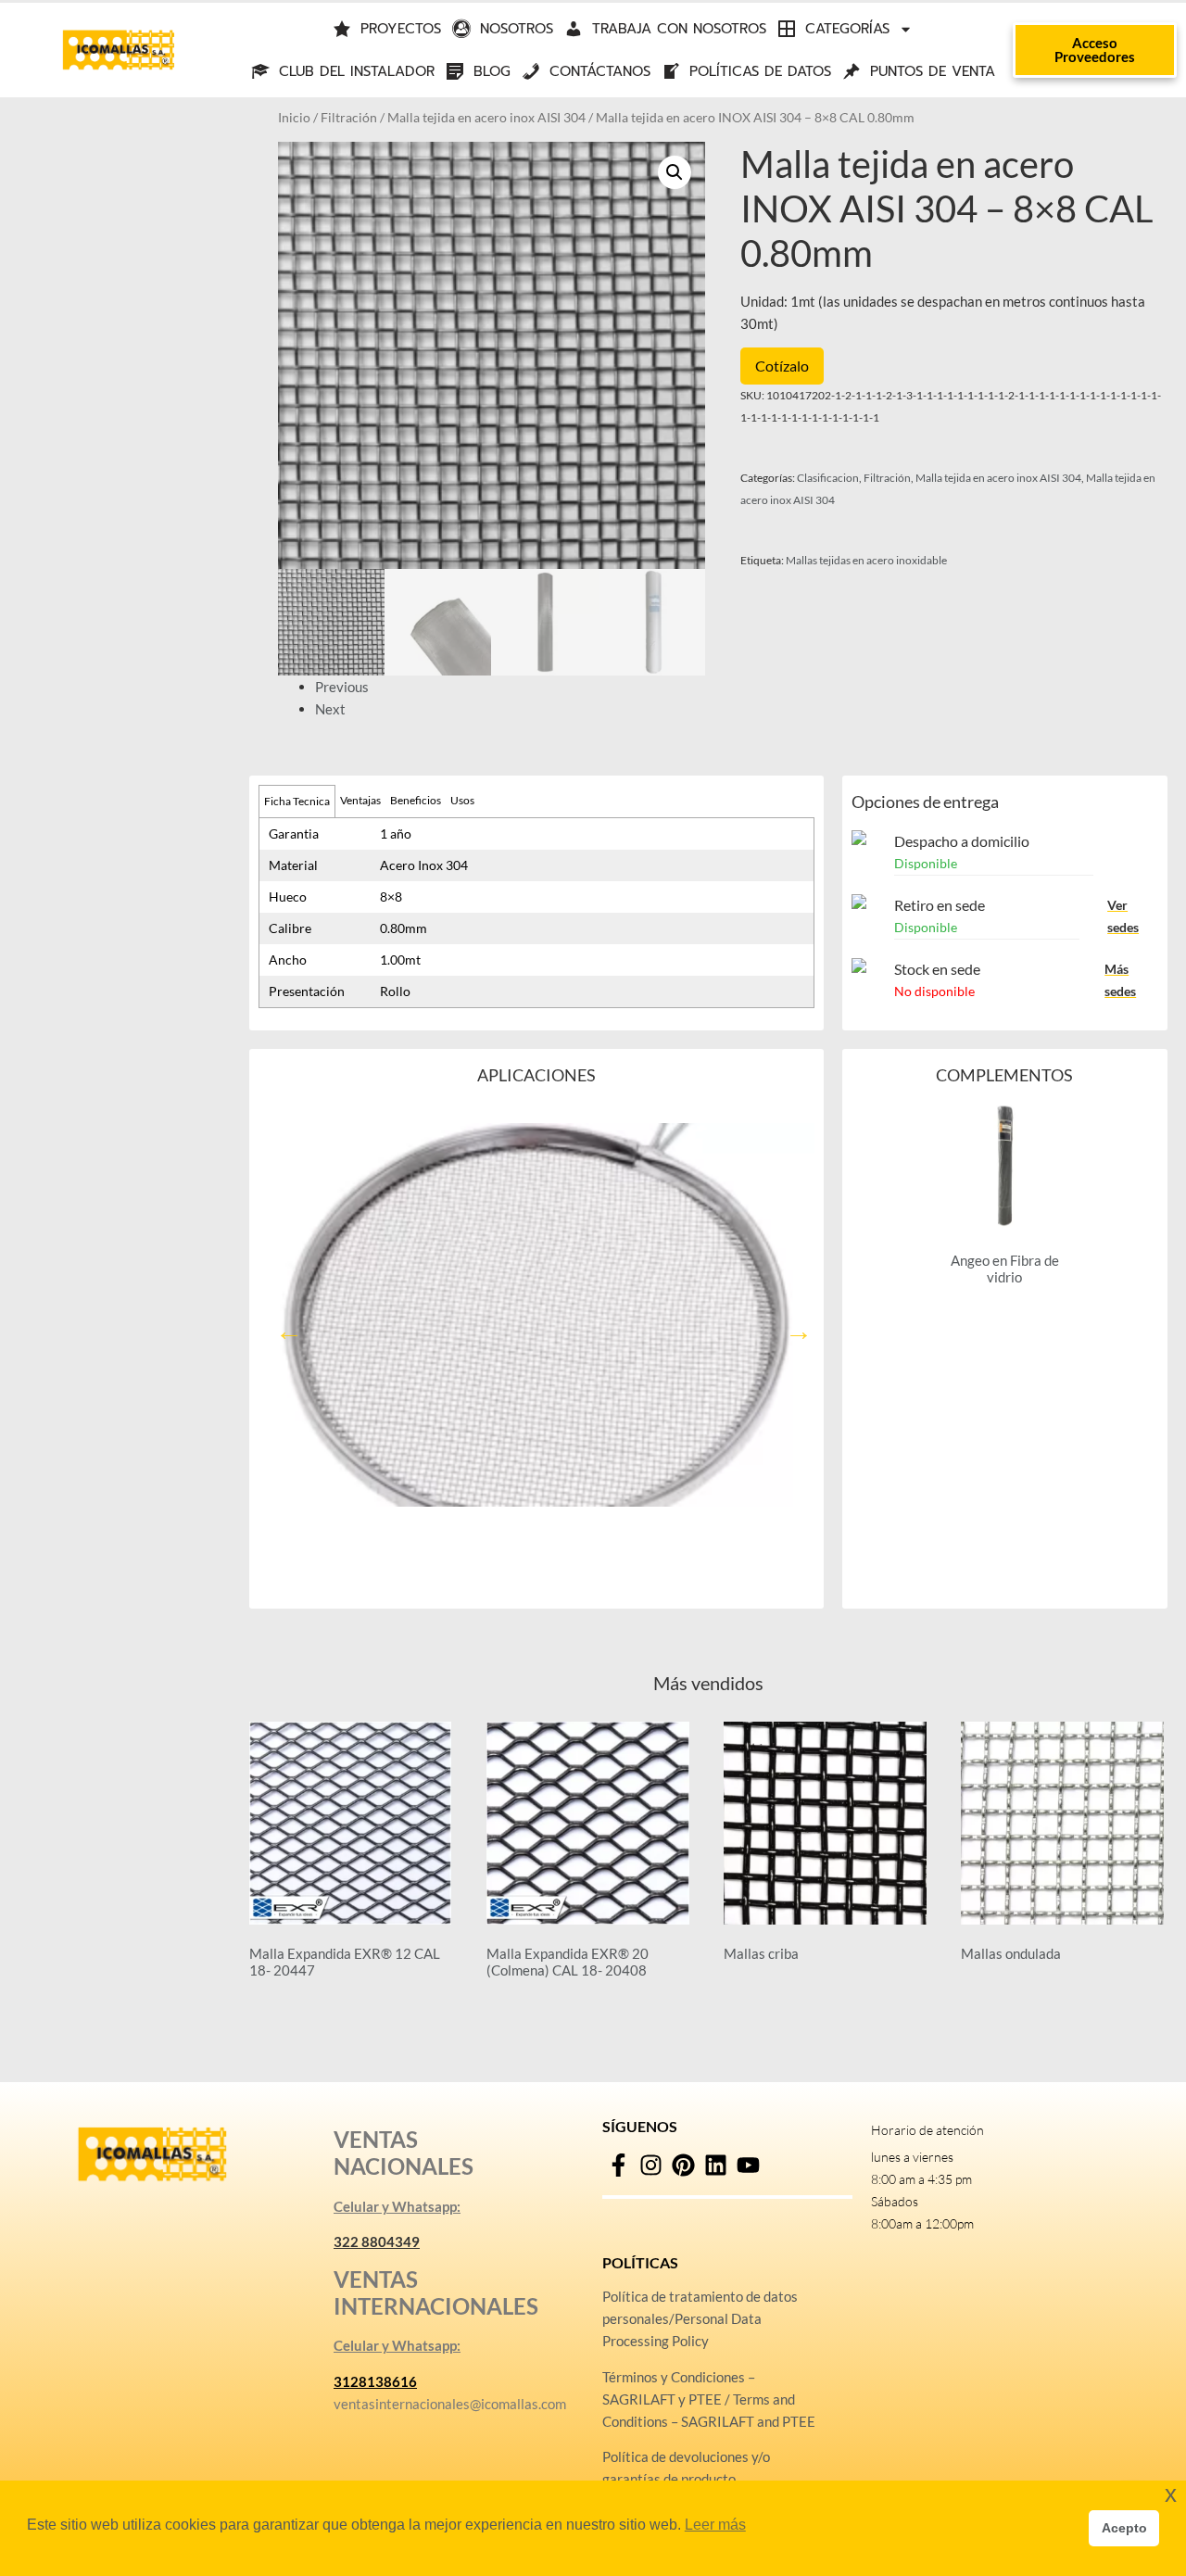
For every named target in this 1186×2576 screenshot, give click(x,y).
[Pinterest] (683, 2165)
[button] (675, 172)
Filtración (349, 117)
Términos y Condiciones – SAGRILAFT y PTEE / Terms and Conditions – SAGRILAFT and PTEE (709, 2399)
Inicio (294, 117)
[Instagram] (651, 2165)
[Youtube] (748, 2165)
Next (330, 709)
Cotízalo (782, 366)
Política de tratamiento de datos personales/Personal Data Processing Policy (700, 2318)
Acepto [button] (1124, 2528)
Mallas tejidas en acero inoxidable (866, 560)
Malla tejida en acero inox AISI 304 (486, 117)
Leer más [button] (715, 2525)
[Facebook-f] (618, 2165)
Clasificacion (828, 478)
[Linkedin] (716, 2165)
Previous (342, 687)
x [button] (1171, 2494)
